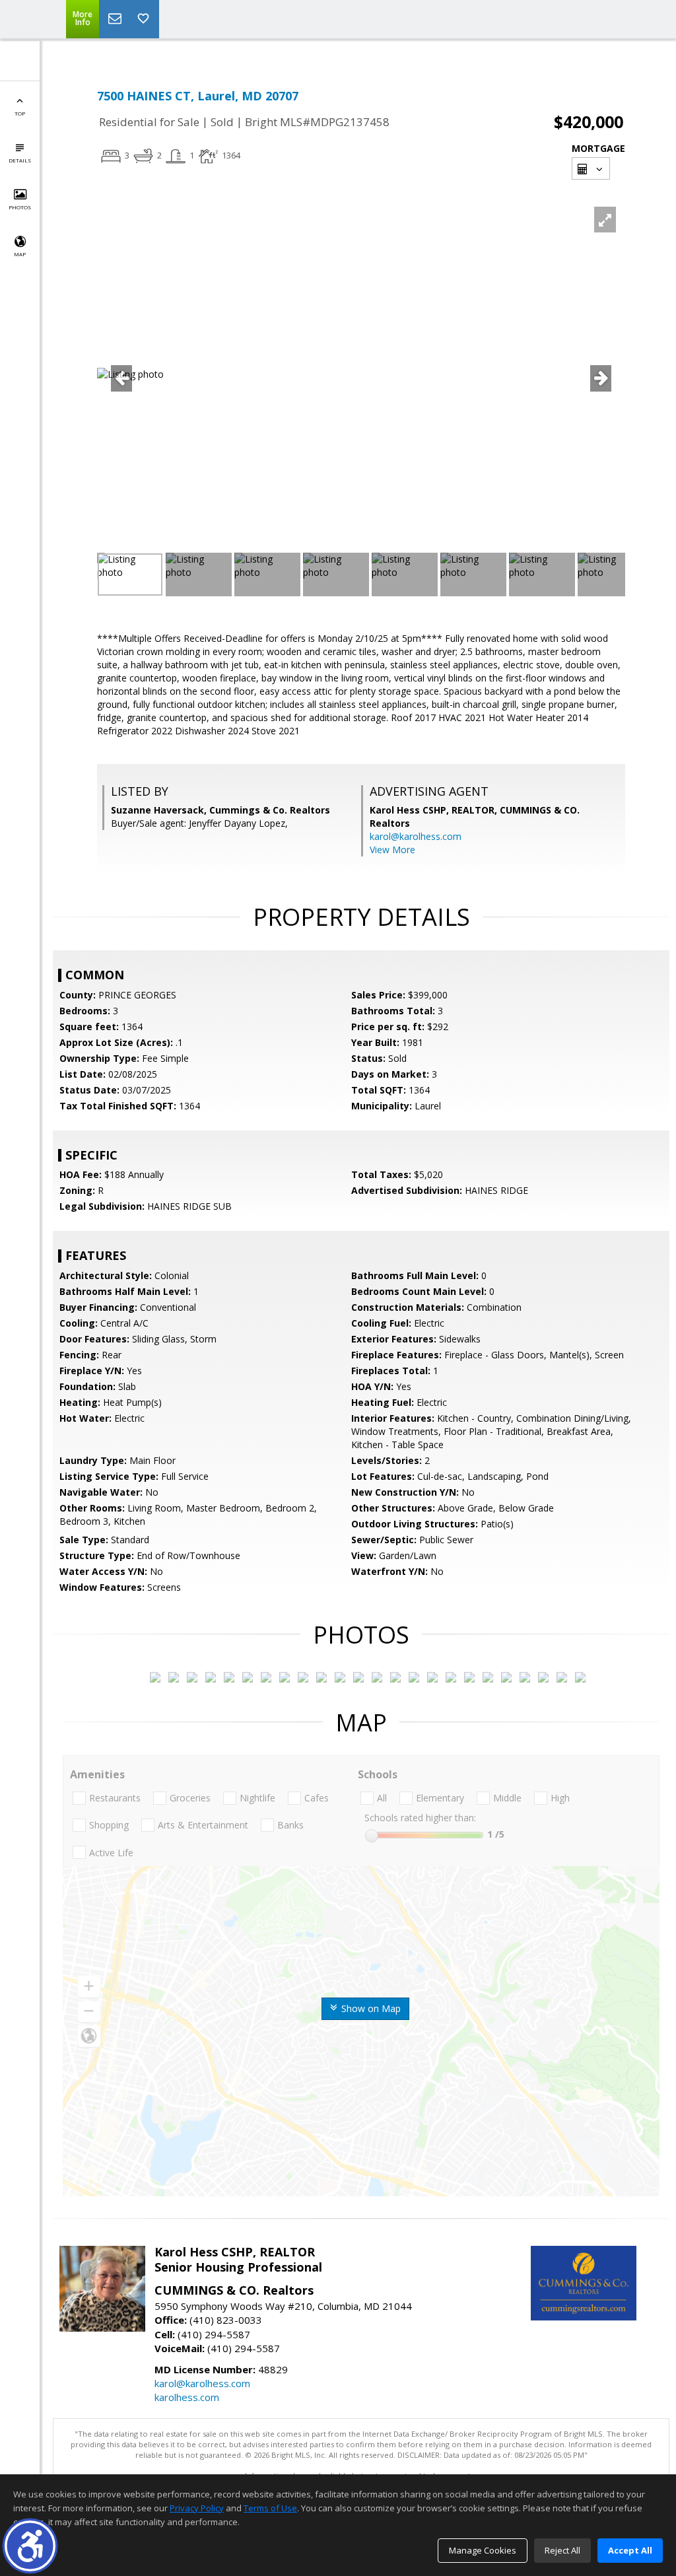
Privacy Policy (197, 2508)
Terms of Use (270, 2508)
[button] (30, 2546)
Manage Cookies (483, 2550)
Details (20, 160)
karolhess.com (187, 2397)
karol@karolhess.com (416, 836)
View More (392, 850)
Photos (20, 207)
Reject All (562, 2550)
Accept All (630, 2550)
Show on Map (370, 2008)
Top (20, 113)
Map (20, 254)
